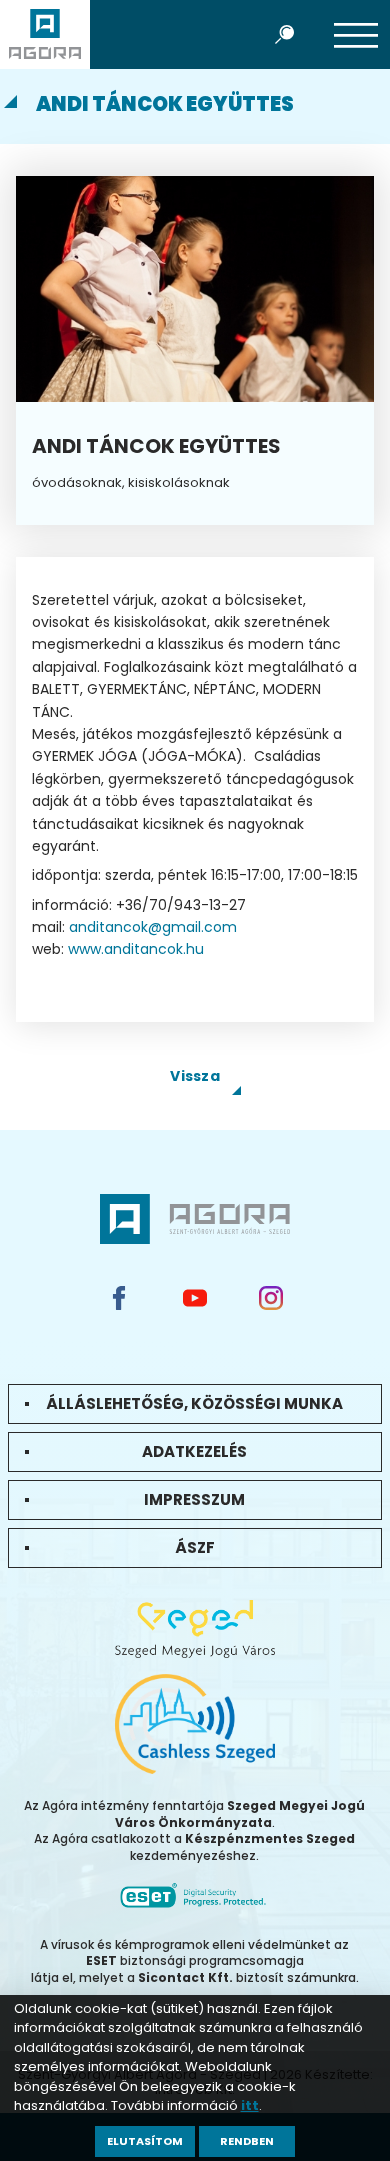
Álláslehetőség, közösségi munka (194, 1403)
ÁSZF (195, 1547)
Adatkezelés (194, 1451)
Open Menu (356, 34)
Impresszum (194, 1499)
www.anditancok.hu (136, 949)
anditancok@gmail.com (153, 927)
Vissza (195, 1076)
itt (250, 2105)
